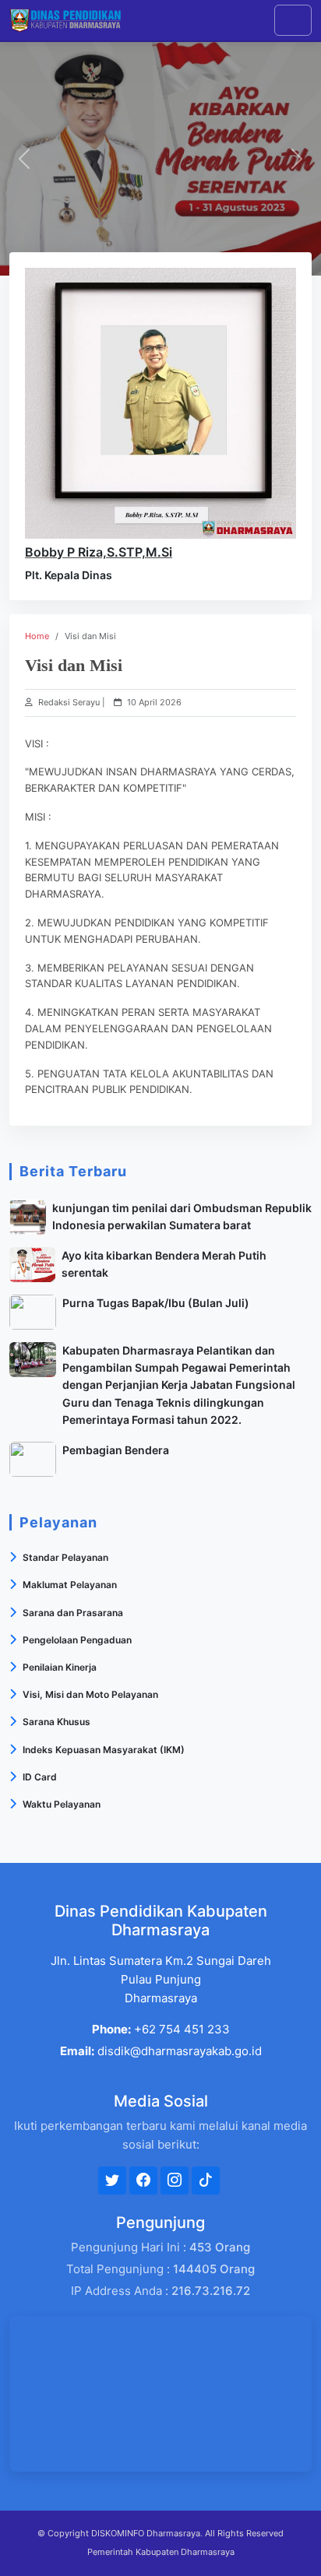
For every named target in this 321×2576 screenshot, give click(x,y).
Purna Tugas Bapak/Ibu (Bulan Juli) (156, 1303)
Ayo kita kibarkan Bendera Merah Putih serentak (164, 1264)
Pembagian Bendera (116, 1450)
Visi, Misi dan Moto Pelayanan (90, 1694)
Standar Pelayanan (65, 1557)
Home (37, 636)
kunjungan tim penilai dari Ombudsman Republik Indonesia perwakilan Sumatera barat (182, 1216)
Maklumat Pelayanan (70, 1585)
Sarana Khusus (56, 1722)
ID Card (40, 1777)
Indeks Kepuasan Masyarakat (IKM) (104, 1750)
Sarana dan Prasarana (73, 1613)
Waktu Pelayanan (62, 1804)
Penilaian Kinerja (60, 1667)
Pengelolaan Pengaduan (77, 1640)
